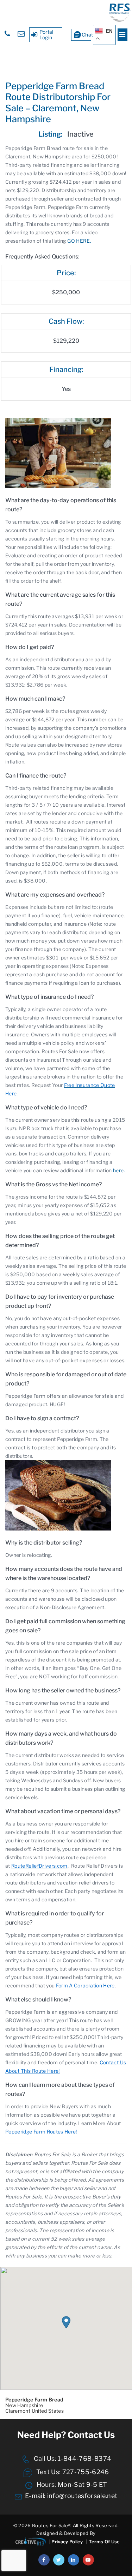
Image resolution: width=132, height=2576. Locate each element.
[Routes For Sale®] (120, 20)
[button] (66, 2322)
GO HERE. (79, 241)
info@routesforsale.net (82, 2496)
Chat (86, 35)
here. (119, 1170)
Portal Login (46, 35)
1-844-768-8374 (84, 2459)
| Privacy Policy (66, 2542)
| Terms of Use (103, 2542)
